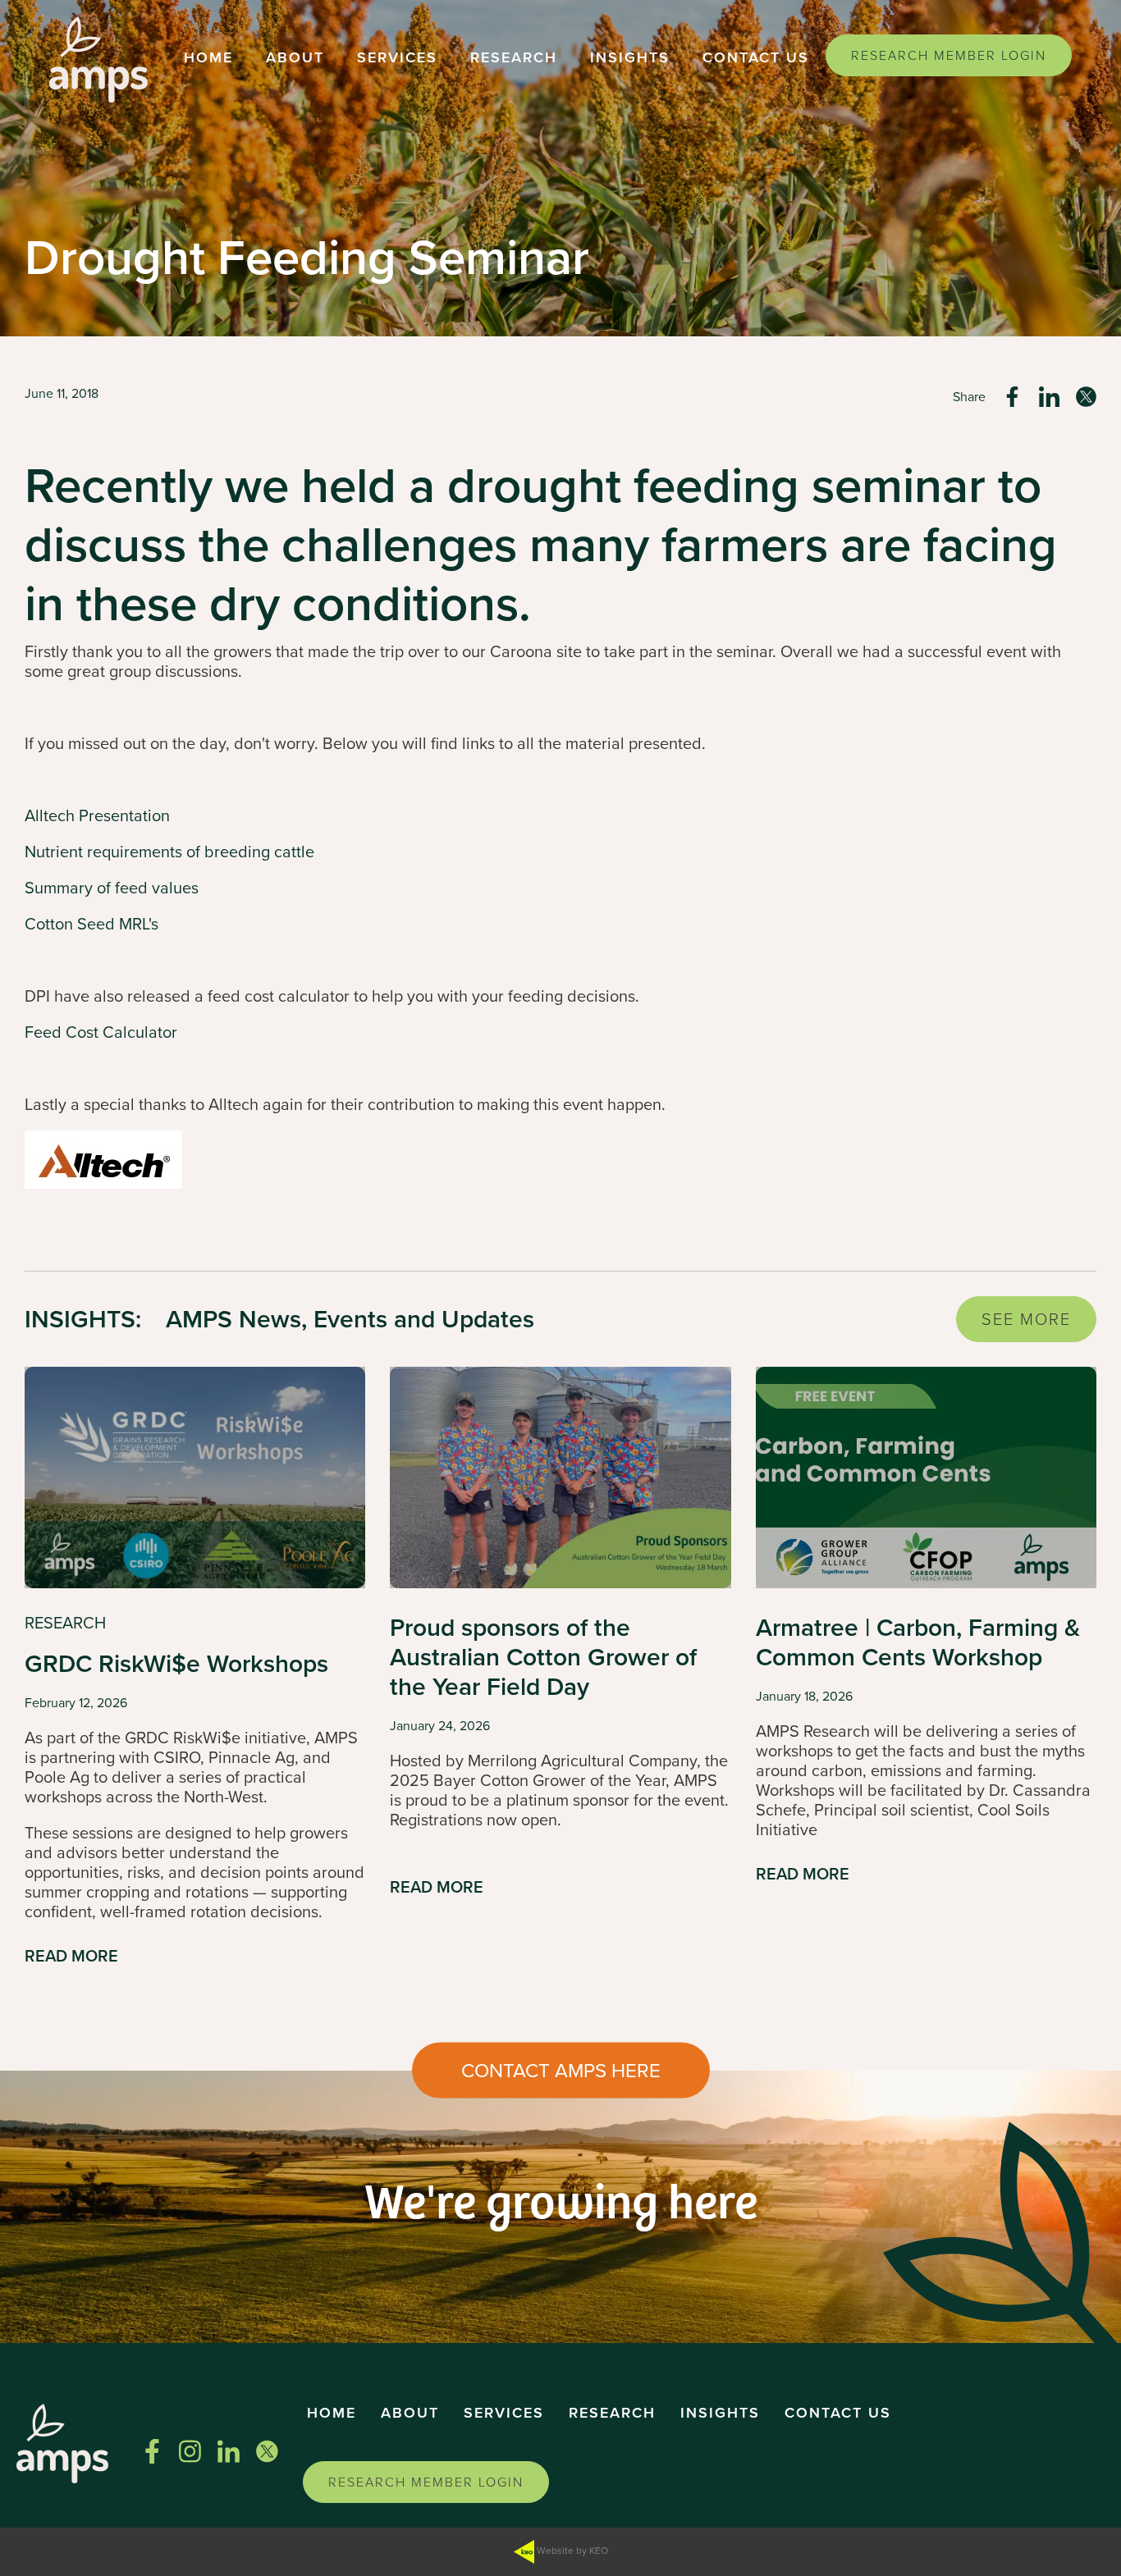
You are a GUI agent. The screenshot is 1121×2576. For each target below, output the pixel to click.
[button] (208, 59)
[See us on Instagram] (190, 2451)
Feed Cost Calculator (101, 1032)
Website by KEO (571, 2551)
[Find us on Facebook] (152, 2451)
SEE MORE (1026, 1319)
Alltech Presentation (97, 815)
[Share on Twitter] (1086, 397)
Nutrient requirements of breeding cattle (169, 852)
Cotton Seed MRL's (92, 924)
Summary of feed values (112, 888)
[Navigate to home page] (98, 59)
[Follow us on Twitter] (267, 2451)
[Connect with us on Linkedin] (229, 2451)
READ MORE (71, 1957)
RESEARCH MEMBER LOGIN (949, 55)
